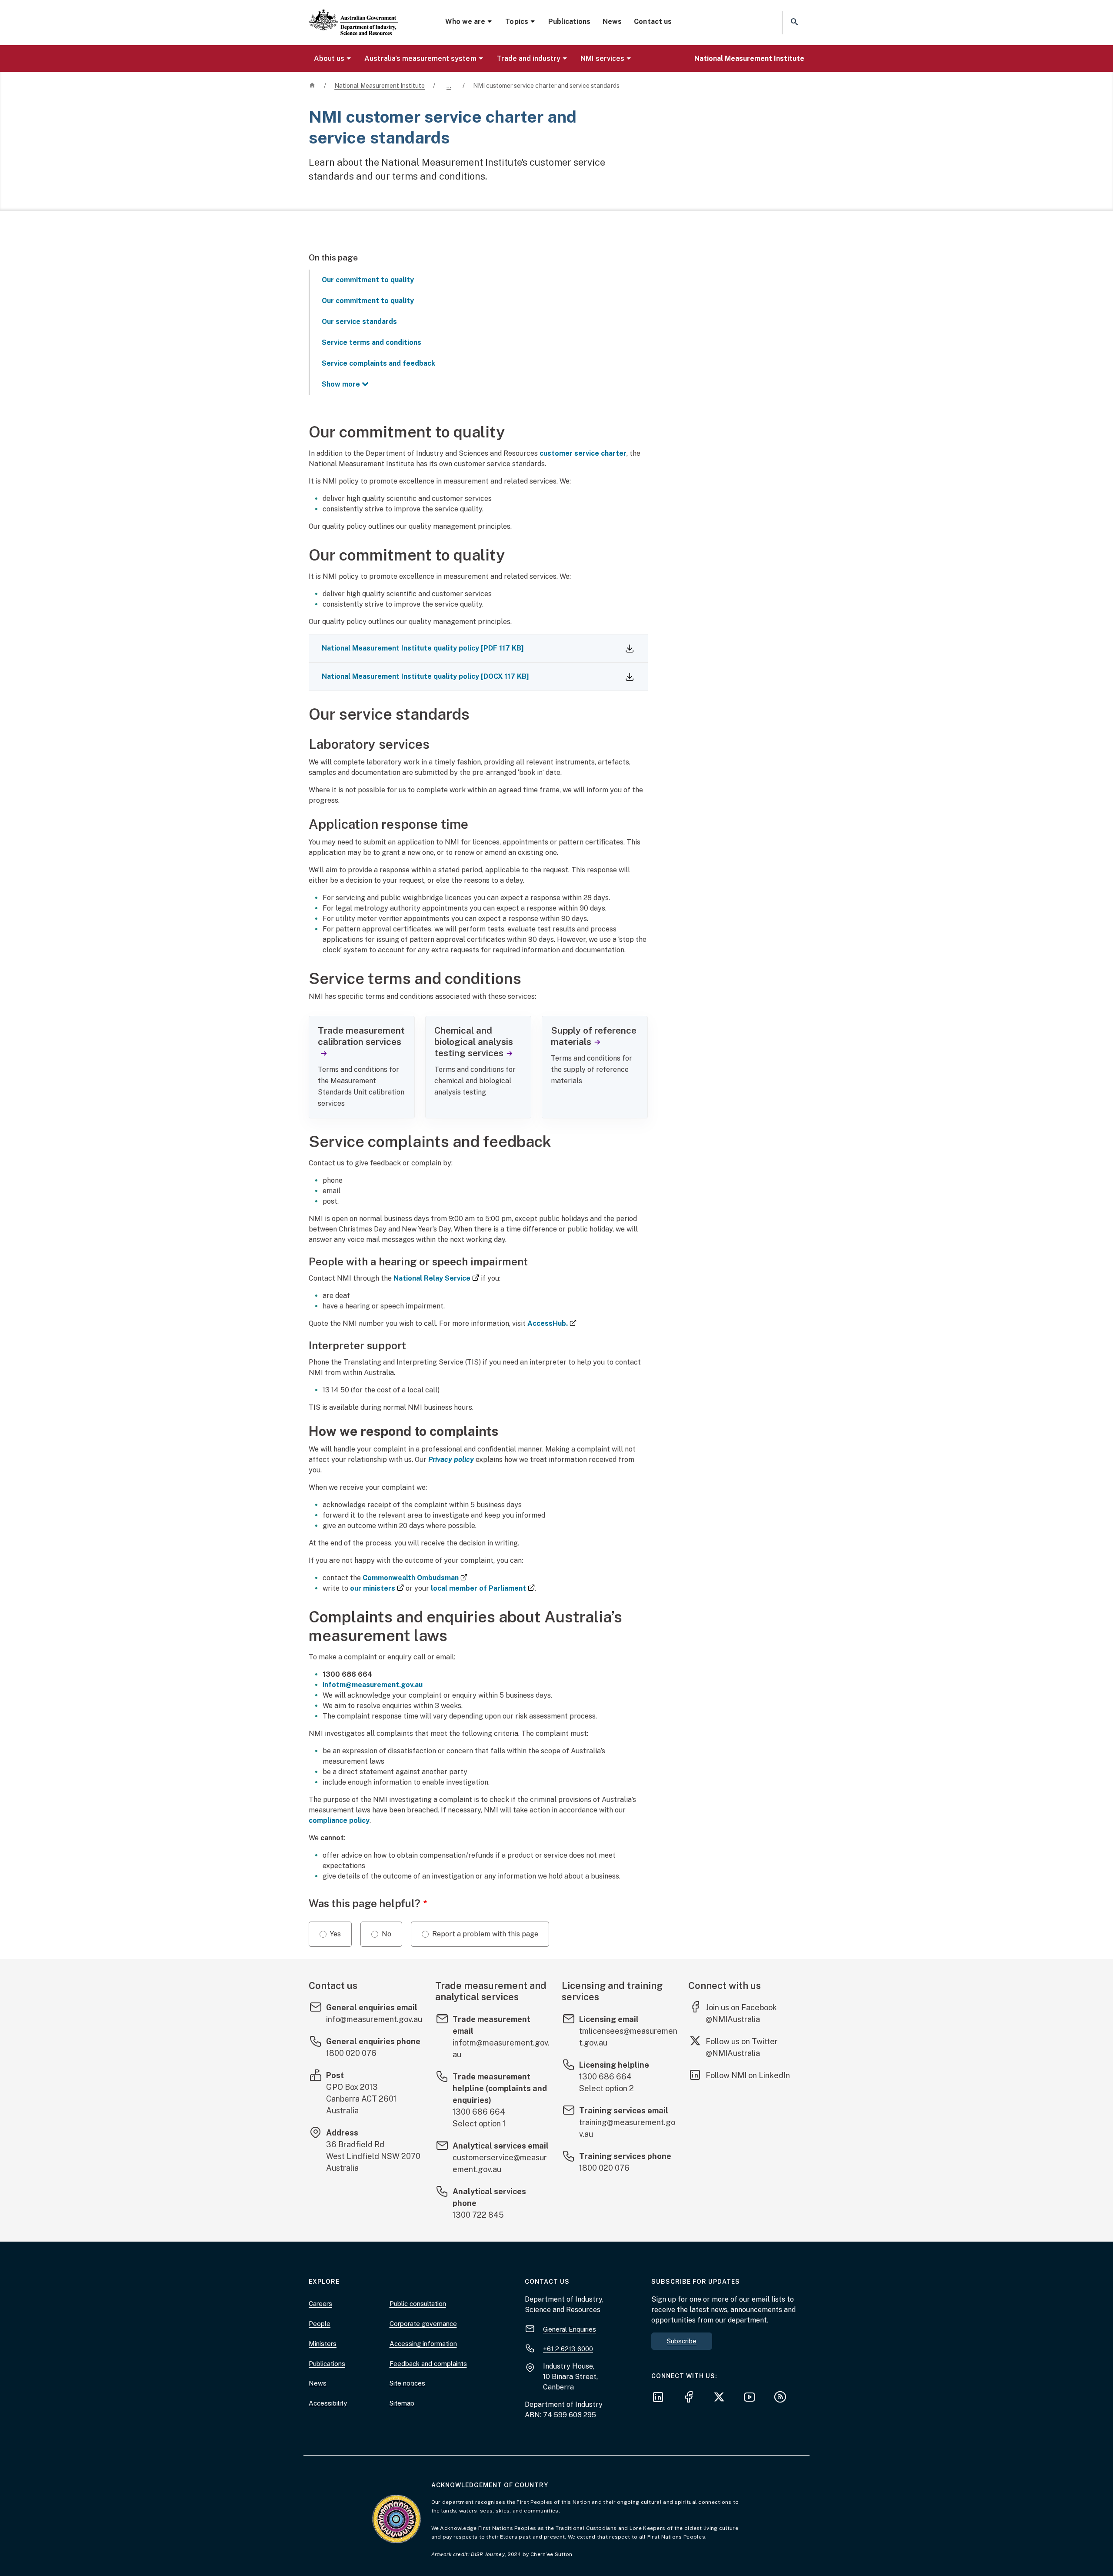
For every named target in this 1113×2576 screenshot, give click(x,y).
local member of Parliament (483, 1588)
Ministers (323, 2344)
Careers (320, 2304)
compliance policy (339, 1820)
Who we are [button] (465, 22)
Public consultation (418, 2304)
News (612, 22)
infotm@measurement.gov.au (373, 1685)
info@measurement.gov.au (374, 2019)
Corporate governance (423, 2324)
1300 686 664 (479, 2112)
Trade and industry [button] (529, 58)
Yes (335, 1934)
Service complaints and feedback (378, 363)
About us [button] (329, 58)
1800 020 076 (351, 2053)
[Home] (353, 15)
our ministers (377, 1588)
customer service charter (583, 453)
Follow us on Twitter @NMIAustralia (742, 2047)
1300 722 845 (478, 2215)
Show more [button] (341, 384)
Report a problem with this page (485, 1934)
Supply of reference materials (594, 1036)
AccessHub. (552, 1323)
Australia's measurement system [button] (420, 58)
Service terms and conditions (372, 342)
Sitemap (402, 2403)
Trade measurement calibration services (361, 1036)
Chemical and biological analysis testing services (474, 1042)
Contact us (653, 22)
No (387, 1934)
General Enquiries (570, 2329)
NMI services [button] (602, 58)
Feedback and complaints (428, 2364)
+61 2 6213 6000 (568, 2349)
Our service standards (359, 322)
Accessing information (423, 2344)
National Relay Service (436, 1278)
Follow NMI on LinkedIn (748, 2075)
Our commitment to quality (368, 280)
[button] (793, 22)
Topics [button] (517, 22)
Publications (569, 22)
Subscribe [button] (682, 2341)
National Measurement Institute (749, 58)
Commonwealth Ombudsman (415, 1578)
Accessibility (328, 2403)
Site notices (407, 2383)
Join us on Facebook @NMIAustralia (741, 2013)
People (320, 2324)
